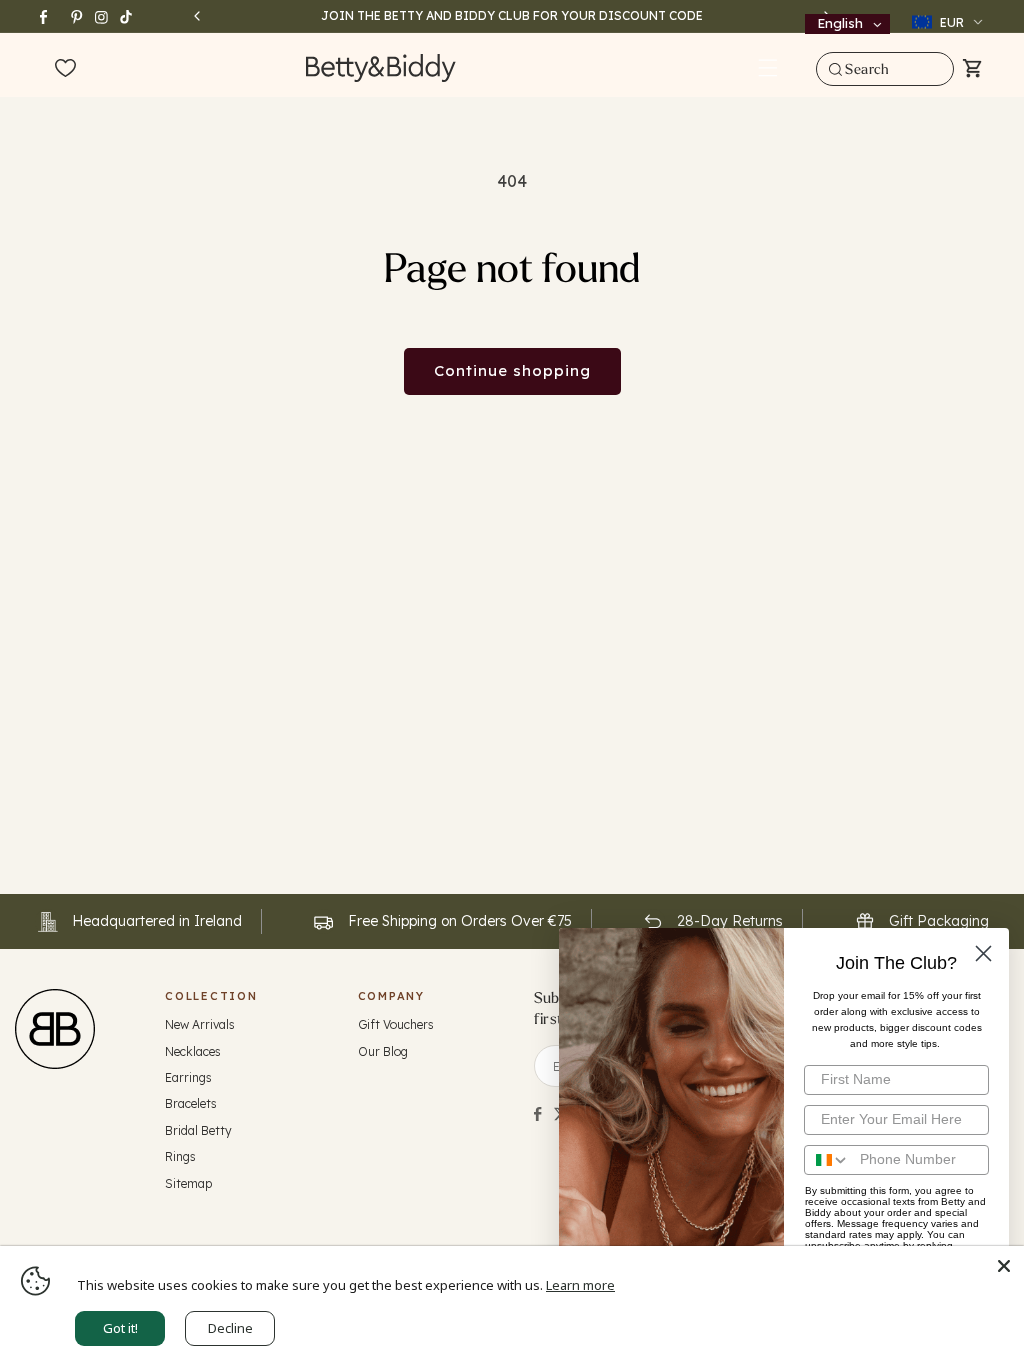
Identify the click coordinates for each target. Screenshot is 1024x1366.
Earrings (188, 1077)
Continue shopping (512, 370)
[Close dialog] (983, 953)
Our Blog (383, 1051)
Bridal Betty (198, 1130)
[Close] (1004, 1266)
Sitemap (188, 1183)
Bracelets (191, 1103)
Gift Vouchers (396, 1024)
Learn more (580, 1285)
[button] (768, 68)
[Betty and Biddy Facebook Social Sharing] (538, 1114)
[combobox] (884, 69)
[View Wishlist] (65, 69)
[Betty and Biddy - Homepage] (381, 67)
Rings (180, 1156)
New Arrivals (200, 1024)
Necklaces (193, 1051)
